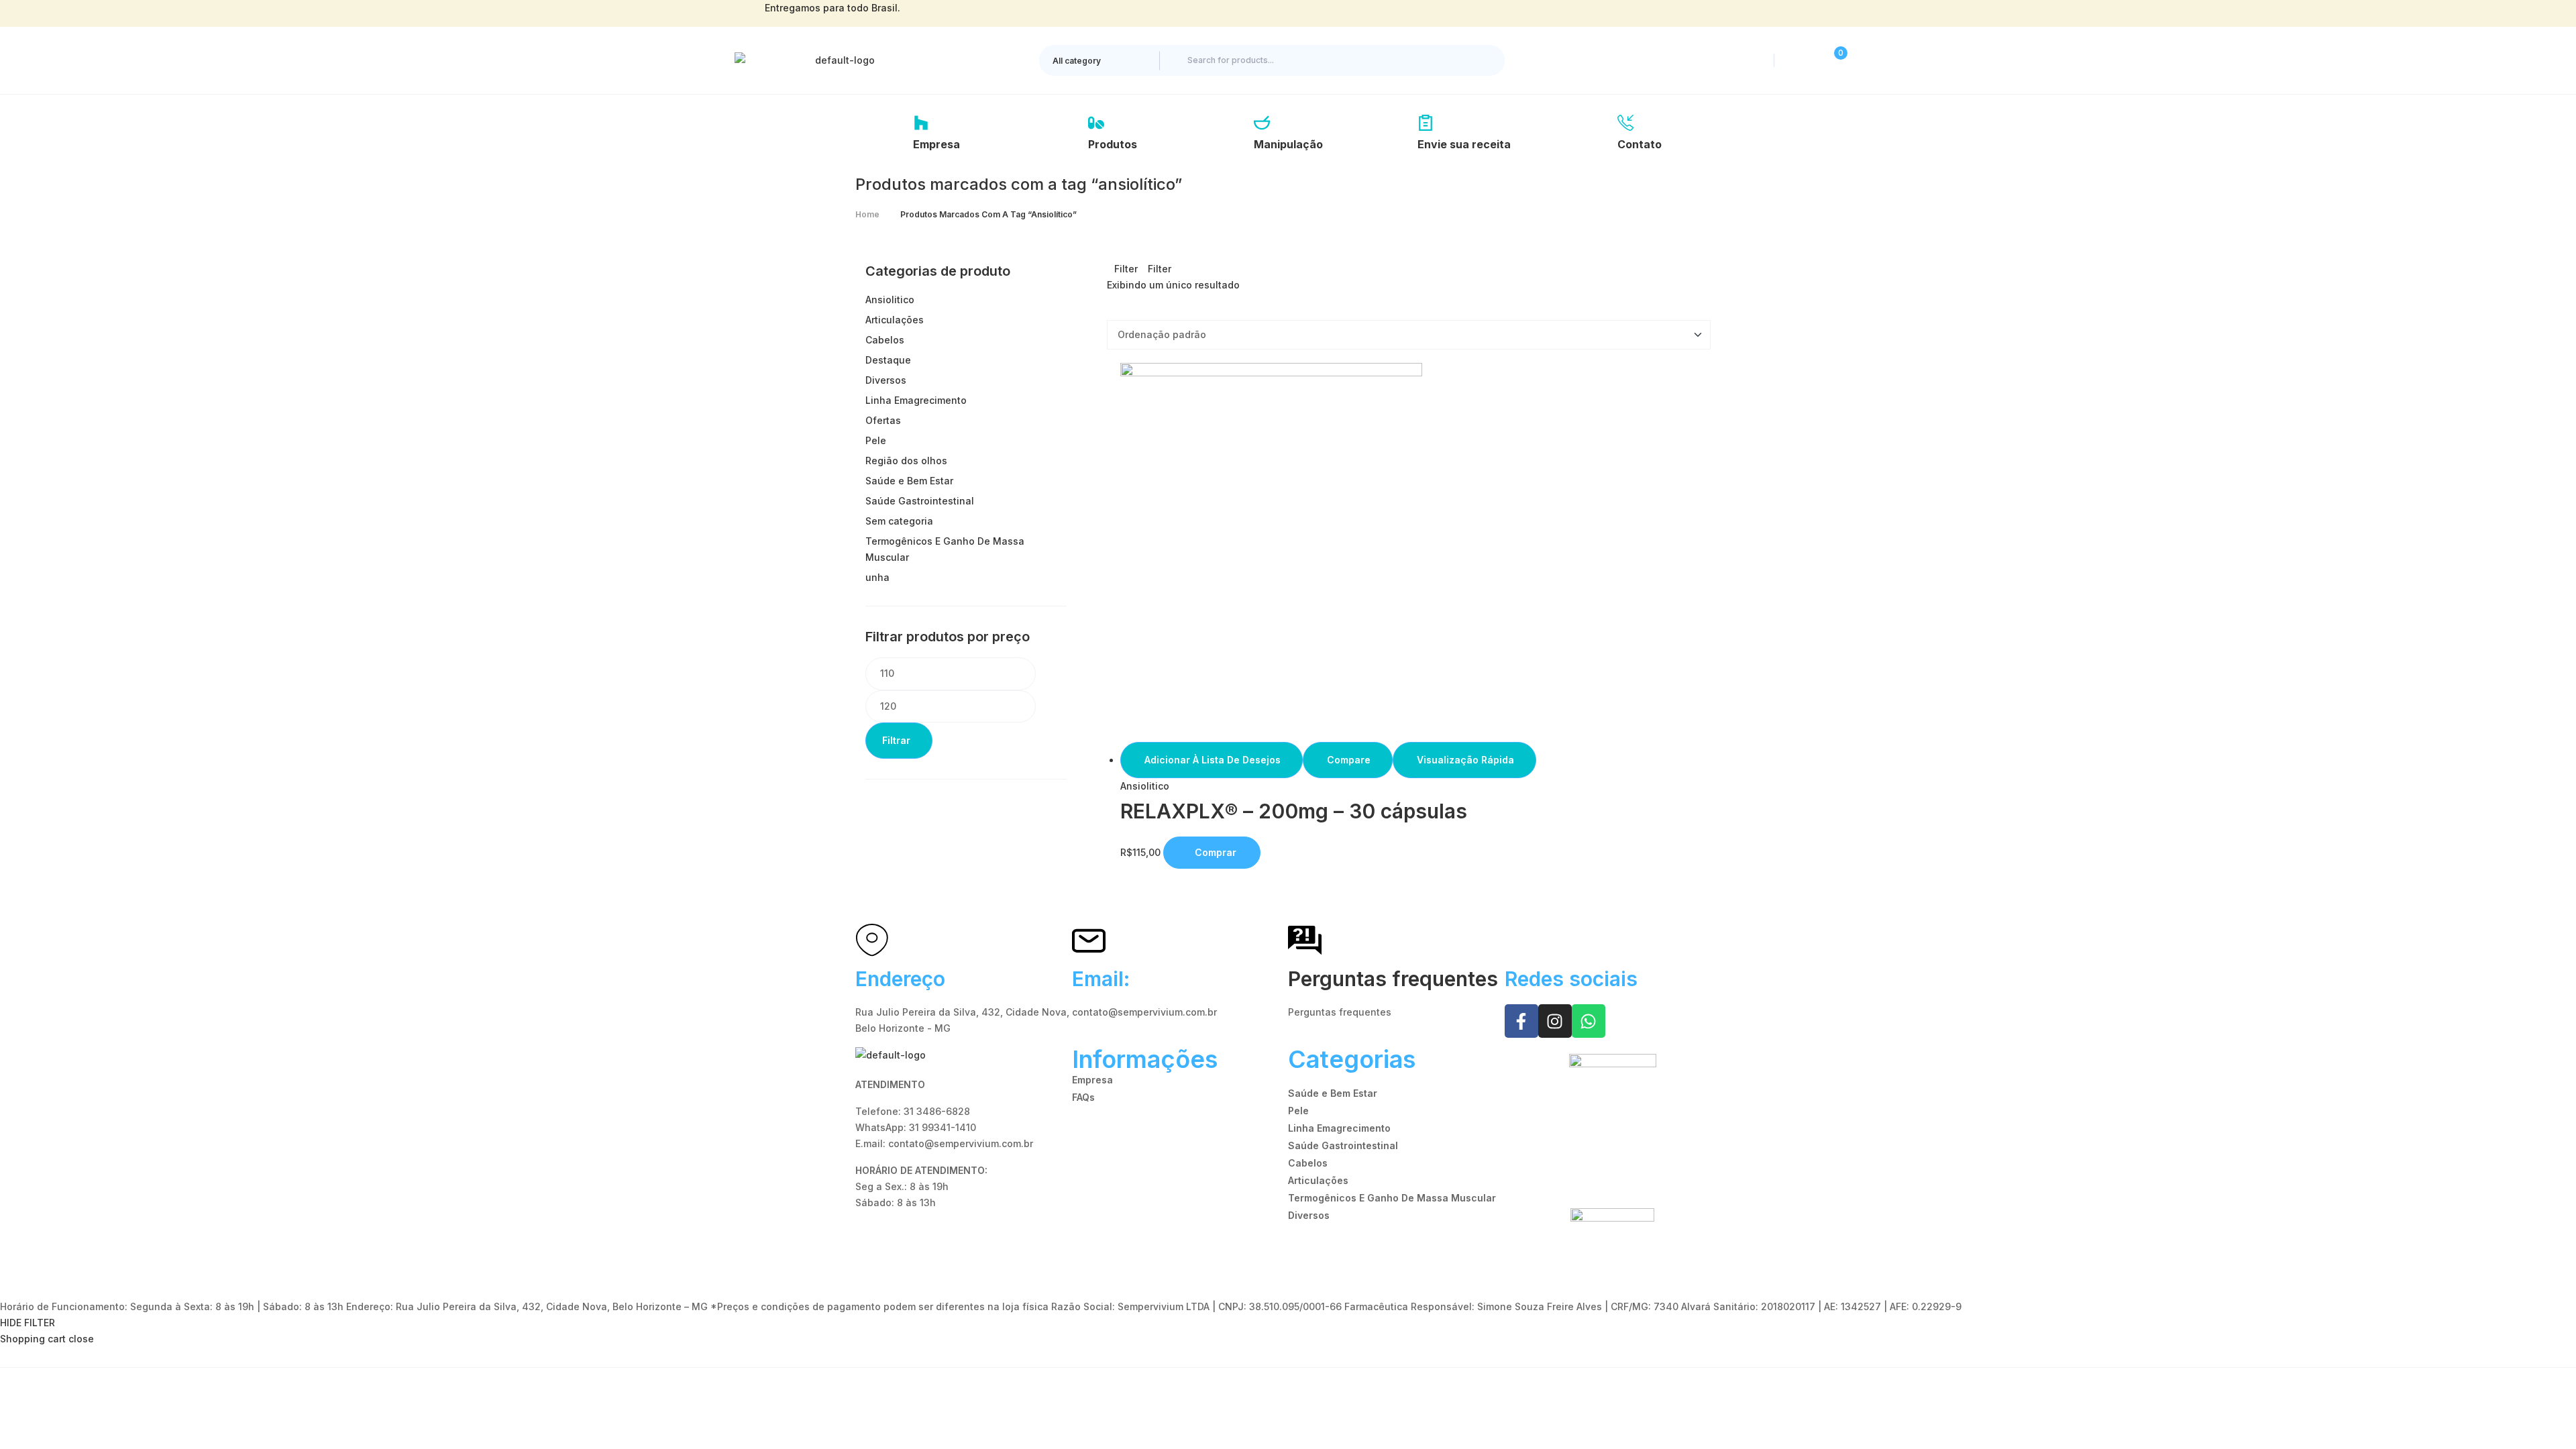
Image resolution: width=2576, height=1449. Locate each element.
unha (877, 577)
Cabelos (885, 340)
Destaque (888, 360)
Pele (876, 440)
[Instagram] (1555, 1021)
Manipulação (1288, 144)
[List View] (1121, 312)
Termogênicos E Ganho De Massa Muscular (1392, 1198)
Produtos (1113, 144)
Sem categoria (899, 521)
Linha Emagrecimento (916, 400)
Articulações (895, 320)
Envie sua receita (1464, 144)
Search (1483, 60)
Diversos (886, 380)
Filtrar (896, 740)
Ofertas (883, 420)
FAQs (1083, 1097)
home (867, 214)
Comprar (1216, 852)
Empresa (936, 144)
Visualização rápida (1465, 760)
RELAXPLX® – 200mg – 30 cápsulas (1294, 811)
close (81, 1339)
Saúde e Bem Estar (909, 481)
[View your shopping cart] (1829, 60)
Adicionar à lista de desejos (1213, 760)
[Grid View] (1111, 312)
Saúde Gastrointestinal (920, 501)
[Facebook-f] (1521, 1021)
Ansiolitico (1145, 786)
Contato (1640, 144)
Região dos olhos (906, 461)
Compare (1349, 760)
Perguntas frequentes (1393, 979)
